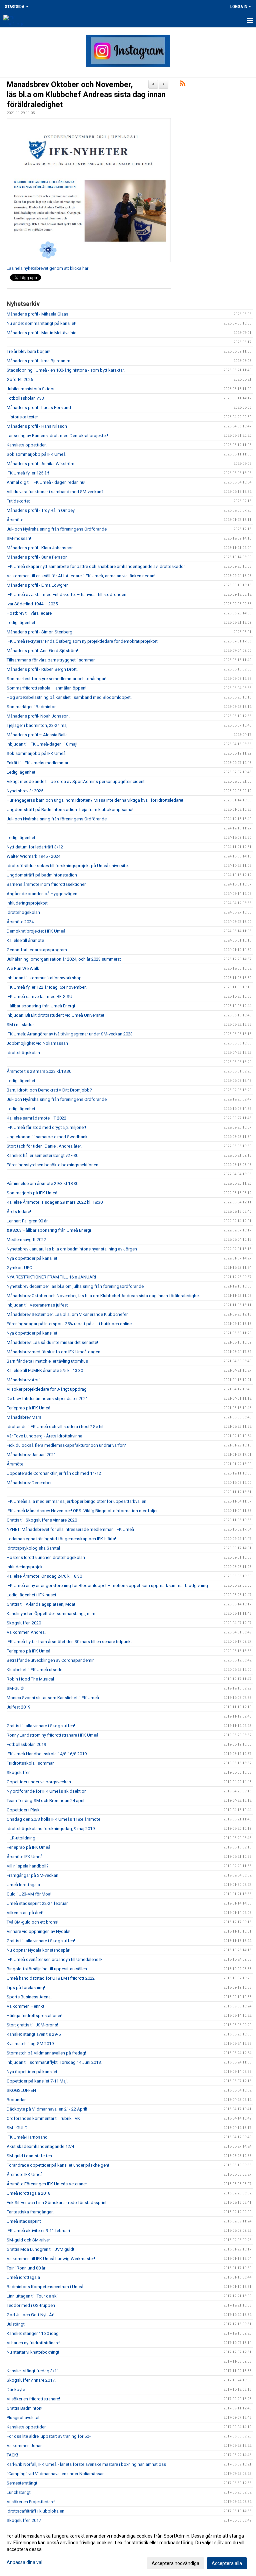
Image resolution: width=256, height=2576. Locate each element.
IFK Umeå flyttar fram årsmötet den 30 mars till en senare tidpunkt (69, 1642)
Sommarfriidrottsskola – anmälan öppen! (46, 688)
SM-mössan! (19, 538)
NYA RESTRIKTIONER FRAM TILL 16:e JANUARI (51, 1277)
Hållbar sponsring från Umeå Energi (41, 1006)
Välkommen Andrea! (26, 1632)
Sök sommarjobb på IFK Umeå (36, 454)
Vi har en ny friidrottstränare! (33, 2343)
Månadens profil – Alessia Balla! (38, 735)
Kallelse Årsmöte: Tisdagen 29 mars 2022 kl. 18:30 (55, 1202)
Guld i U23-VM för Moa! (29, 1894)
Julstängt (16, 2324)
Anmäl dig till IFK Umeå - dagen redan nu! (46, 482)
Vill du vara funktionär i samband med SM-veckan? (55, 492)
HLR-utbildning (21, 1838)
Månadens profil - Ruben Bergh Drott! (42, 669)
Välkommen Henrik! (25, 2006)
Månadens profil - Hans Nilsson (37, 426)
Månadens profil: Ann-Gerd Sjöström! (42, 651)
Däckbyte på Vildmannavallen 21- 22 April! (47, 2109)
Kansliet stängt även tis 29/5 (34, 2034)
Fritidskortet (18, 501)
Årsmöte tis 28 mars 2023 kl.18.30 (39, 1071)
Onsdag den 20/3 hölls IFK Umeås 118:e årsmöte (53, 1819)
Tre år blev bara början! (28, 351)
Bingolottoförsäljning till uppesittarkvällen (47, 1969)
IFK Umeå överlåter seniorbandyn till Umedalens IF (55, 1959)
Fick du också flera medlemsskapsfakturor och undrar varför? (66, 1445)
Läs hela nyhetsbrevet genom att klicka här (47, 268)
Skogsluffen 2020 (24, 1623)
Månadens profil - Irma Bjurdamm (38, 361)
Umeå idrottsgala (23, 2277)
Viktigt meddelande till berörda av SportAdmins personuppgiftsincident (76, 781)
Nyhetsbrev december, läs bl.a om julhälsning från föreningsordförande (75, 1286)
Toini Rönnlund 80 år (26, 2268)
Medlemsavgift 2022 (26, 1240)
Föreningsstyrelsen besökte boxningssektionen (52, 1165)
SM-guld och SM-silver (28, 2240)
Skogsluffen (19, 1772)
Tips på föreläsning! (26, 1988)
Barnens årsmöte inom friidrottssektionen (47, 884)
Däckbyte (16, 2390)
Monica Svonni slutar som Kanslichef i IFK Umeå (53, 1698)
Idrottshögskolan (23, 912)
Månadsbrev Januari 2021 (31, 1455)
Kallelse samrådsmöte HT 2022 (36, 1118)
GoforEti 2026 (20, 379)
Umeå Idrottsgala (23, 1885)
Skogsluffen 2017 (24, 2520)
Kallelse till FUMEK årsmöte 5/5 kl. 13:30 (45, 1370)
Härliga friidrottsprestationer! (34, 2016)
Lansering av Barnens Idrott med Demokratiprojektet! (57, 436)
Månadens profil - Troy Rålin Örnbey (41, 510)
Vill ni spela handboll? (28, 1866)
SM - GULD (17, 2128)
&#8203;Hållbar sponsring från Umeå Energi (49, 1230)
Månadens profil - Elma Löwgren (38, 585)
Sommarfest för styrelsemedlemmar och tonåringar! (56, 679)
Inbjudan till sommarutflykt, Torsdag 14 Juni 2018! (54, 2062)
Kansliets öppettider (26, 2427)
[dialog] (128, 2549)
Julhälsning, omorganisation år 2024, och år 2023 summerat (64, 959)
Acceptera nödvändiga (175, 2563)
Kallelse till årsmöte (25, 940)
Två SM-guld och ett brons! (32, 1922)
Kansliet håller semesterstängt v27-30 (42, 1155)
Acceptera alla (227, 2563)
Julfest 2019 (18, 1707)
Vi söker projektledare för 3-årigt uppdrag (47, 1389)
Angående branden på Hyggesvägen (42, 894)
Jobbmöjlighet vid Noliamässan (37, 1043)
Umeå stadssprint (24, 2221)
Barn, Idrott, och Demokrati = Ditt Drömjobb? (49, 1090)
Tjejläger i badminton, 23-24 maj (37, 725)
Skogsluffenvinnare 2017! (31, 2380)
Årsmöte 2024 (20, 922)
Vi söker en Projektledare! (31, 2502)
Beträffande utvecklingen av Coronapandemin (51, 1660)
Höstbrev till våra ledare (29, 613)
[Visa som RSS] (182, 85)
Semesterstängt (22, 2483)
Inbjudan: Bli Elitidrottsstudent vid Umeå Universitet (55, 1015)
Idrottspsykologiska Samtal (33, 1548)
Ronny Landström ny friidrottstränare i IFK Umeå (52, 1735)
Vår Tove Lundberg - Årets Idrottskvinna (44, 1436)
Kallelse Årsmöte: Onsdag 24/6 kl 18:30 (44, 1576)
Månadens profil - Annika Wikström (40, 464)
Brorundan (17, 2100)
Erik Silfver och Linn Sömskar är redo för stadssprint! (57, 2203)
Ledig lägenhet (21, 623)
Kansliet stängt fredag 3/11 (33, 2371)
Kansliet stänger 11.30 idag (33, 2333)
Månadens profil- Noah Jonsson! (38, 716)
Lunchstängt (19, 2492)
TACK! (12, 2455)
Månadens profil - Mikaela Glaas (37, 314)
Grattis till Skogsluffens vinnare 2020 (42, 1520)
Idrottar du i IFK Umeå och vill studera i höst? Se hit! (56, 1427)
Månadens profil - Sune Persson (37, 557)
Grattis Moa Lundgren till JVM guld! (40, 2249)
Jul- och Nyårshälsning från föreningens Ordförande (57, 529)
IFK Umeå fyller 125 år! (28, 473)
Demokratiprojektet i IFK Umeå (36, 931)
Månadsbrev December (29, 1483)
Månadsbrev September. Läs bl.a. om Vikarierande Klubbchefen (68, 1314)
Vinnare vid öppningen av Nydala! (38, 1931)
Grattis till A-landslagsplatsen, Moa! (41, 1604)
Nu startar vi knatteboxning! (33, 2352)
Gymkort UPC (19, 1268)
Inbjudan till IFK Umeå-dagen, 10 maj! (42, 744)
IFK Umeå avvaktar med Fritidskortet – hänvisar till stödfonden (66, 595)
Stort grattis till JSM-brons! (32, 2025)
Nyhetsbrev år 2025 (25, 791)
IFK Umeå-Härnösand (27, 2137)
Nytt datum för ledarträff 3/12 (35, 847)
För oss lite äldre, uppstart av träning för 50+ (49, 2436)
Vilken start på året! (25, 1913)
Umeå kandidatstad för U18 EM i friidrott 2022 (51, 1978)
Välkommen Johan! (25, 2446)
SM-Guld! (15, 1688)
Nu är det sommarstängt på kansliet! (41, 323)
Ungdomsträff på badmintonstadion (42, 875)
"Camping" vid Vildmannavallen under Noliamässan (56, 2474)
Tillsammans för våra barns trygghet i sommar (51, 660)
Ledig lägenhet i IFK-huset (31, 1595)
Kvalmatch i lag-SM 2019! (31, 2044)
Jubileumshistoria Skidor (31, 389)
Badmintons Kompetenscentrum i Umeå (45, 2287)
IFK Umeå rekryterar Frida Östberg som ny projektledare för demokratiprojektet (82, 641)
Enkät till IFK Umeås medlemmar (37, 763)
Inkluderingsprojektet (27, 903)
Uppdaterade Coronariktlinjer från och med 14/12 (54, 1473)
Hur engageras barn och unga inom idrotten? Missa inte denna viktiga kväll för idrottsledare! (95, 800)
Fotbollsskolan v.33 (25, 398)
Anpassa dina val (24, 2562)
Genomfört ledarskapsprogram (37, 950)
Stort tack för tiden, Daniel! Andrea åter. (44, 1146)
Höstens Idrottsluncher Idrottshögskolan (46, 1557)
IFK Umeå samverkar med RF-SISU (39, 997)
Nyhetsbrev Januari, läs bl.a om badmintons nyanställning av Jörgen (72, 1249)
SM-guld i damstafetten (29, 2156)
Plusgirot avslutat (23, 2418)
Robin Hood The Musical (30, 1679)
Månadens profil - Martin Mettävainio (42, 333)
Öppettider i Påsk (23, 1810)
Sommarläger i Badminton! (32, 707)
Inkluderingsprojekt (25, 1567)
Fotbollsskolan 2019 (26, 1744)
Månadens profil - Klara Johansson (40, 548)
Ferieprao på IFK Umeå (28, 1408)
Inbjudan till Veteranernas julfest (37, 1305)
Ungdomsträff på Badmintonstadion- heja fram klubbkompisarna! (70, 810)
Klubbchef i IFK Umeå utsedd (35, 1670)
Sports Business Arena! (29, 1997)
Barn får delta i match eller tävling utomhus (47, 1361)
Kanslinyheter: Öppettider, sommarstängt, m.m (51, 1614)
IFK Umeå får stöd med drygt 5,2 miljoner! (46, 1127)
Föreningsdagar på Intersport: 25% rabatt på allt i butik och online (69, 1324)
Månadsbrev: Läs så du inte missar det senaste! (52, 1342)
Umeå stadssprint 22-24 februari (38, 1903)
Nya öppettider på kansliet (32, 1258)
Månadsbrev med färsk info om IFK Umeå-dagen (53, 1352)
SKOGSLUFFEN (21, 2090)
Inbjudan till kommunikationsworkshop (44, 978)
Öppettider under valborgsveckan (39, 1782)
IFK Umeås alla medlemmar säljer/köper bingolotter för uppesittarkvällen (76, 1501)
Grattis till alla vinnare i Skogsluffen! (41, 1726)
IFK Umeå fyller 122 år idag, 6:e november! (47, 987)
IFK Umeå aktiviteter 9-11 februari (38, 2231)
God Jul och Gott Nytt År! (30, 2315)
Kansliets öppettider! (27, 445)
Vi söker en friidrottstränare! (33, 2399)
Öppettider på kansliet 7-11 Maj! (37, 2081)
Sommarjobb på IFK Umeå (32, 1193)
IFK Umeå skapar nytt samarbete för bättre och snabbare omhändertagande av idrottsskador (96, 566)
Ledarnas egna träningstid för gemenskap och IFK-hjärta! (61, 1539)
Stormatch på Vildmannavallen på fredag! (46, 2053)
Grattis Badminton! (24, 2408)
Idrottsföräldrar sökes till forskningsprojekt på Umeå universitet (68, 866)
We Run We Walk (23, 968)
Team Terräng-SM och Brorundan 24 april (45, 1801)
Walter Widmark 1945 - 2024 (33, 856)
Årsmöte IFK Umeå (25, 1857)
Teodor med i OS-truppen (31, 2305)
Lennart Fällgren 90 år (27, 1221)
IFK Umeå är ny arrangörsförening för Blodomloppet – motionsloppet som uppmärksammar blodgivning (107, 1586)
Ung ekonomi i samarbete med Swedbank (47, 1137)
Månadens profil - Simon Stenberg (39, 632)
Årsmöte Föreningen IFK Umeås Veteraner (47, 2184)
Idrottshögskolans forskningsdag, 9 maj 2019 (51, 1829)
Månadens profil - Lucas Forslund (39, 408)
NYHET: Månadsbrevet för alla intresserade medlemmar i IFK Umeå (70, 1529)
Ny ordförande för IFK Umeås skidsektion (47, 1791)
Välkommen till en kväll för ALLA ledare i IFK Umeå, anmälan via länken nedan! (81, 576)
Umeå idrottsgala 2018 (28, 2193)
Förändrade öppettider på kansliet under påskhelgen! (58, 2165)
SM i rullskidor (20, 1025)
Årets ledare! (19, 1212)
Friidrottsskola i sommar (30, 1763)
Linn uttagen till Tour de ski (32, 2296)
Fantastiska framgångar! (30, 2212)
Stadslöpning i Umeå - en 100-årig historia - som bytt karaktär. (66, 370)
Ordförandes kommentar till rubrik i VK (43, 2118)
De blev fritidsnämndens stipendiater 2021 (47, 1399)
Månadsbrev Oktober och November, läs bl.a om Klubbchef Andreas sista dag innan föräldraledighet (86, 95)
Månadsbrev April (24, 1380)
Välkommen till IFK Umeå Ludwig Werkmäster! (51, 2259)
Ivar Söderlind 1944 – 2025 (32, 604)
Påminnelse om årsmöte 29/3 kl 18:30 (42, 1183)
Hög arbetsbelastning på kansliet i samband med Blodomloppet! (69, 697)
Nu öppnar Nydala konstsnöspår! (38, 1950)
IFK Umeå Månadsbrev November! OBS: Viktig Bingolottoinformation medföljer (82, 1511)
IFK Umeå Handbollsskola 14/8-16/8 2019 (47, 1754)
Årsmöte (15, 520)
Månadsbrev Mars (24, 1417)
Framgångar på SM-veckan (32, 1875)
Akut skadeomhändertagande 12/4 (40, 2146)
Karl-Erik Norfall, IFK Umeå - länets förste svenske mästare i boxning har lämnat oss (86, 2464)
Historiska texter (22, 417)
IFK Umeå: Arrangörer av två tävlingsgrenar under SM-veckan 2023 (70, 1034)
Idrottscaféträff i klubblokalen (35, 2511)
